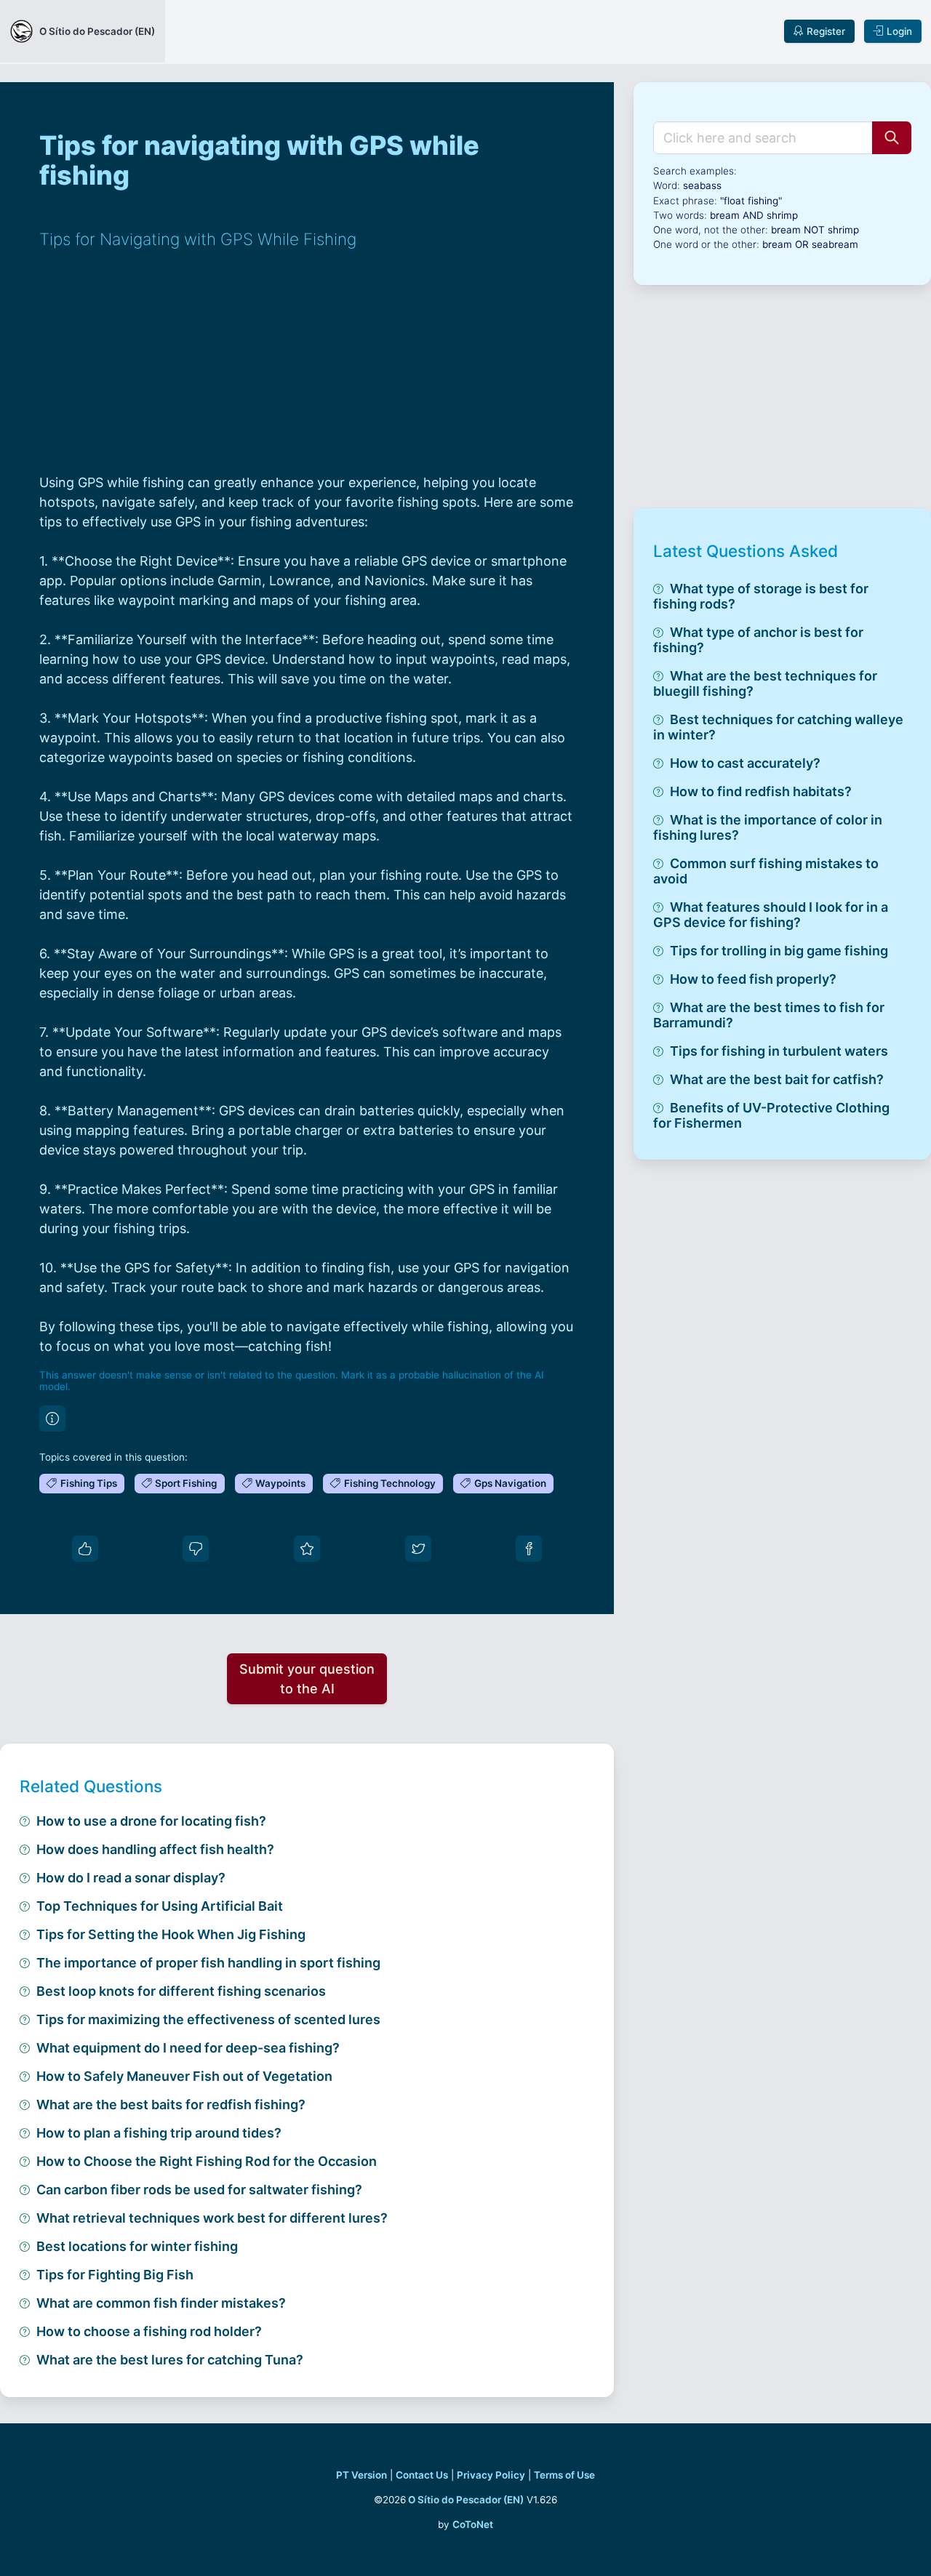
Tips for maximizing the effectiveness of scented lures (208, 2019)
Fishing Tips (89, 1483)
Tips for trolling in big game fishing (779, 951)
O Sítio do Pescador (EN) (466, 2500)
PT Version (361, 2475)
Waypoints (280, 1483)
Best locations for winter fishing (137, 2246)
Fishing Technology (390, 1483)
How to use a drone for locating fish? (151, 1821)
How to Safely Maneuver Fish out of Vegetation (184, 2076)
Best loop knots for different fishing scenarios (181, 1991)
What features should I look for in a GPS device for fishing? (771, 915)
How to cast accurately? (745, 763)
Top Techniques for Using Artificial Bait (160, 1906)
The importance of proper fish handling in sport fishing (208, 1963)
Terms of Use (564, 2475)
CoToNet (473, 2524)
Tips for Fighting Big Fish (115, 2275)
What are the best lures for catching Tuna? (170, 2360)
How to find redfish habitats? (761, 791)
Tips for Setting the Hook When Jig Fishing (171, 1934)
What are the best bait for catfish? (777, 1079)
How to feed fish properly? (753, 979)
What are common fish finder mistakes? (161, 2303)
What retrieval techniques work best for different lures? (212, 2218)
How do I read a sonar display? (131, 1878)
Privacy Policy (491, 2475)
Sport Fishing (186, 1483)
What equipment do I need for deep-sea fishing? (188, 2048)
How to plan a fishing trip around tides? (159, 2133)
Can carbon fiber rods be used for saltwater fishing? (199, 2190)
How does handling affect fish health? (155, 1849)
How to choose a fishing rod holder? (149, 2331)
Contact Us (422, 2475)
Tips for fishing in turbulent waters (779, 1051)
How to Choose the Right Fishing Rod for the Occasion (207, 2161)
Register (826, 31)
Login (899, 31)
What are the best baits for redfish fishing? (171, 2104)
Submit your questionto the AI (307, 1679)
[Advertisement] (307, 371)
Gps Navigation (510, 1483)
